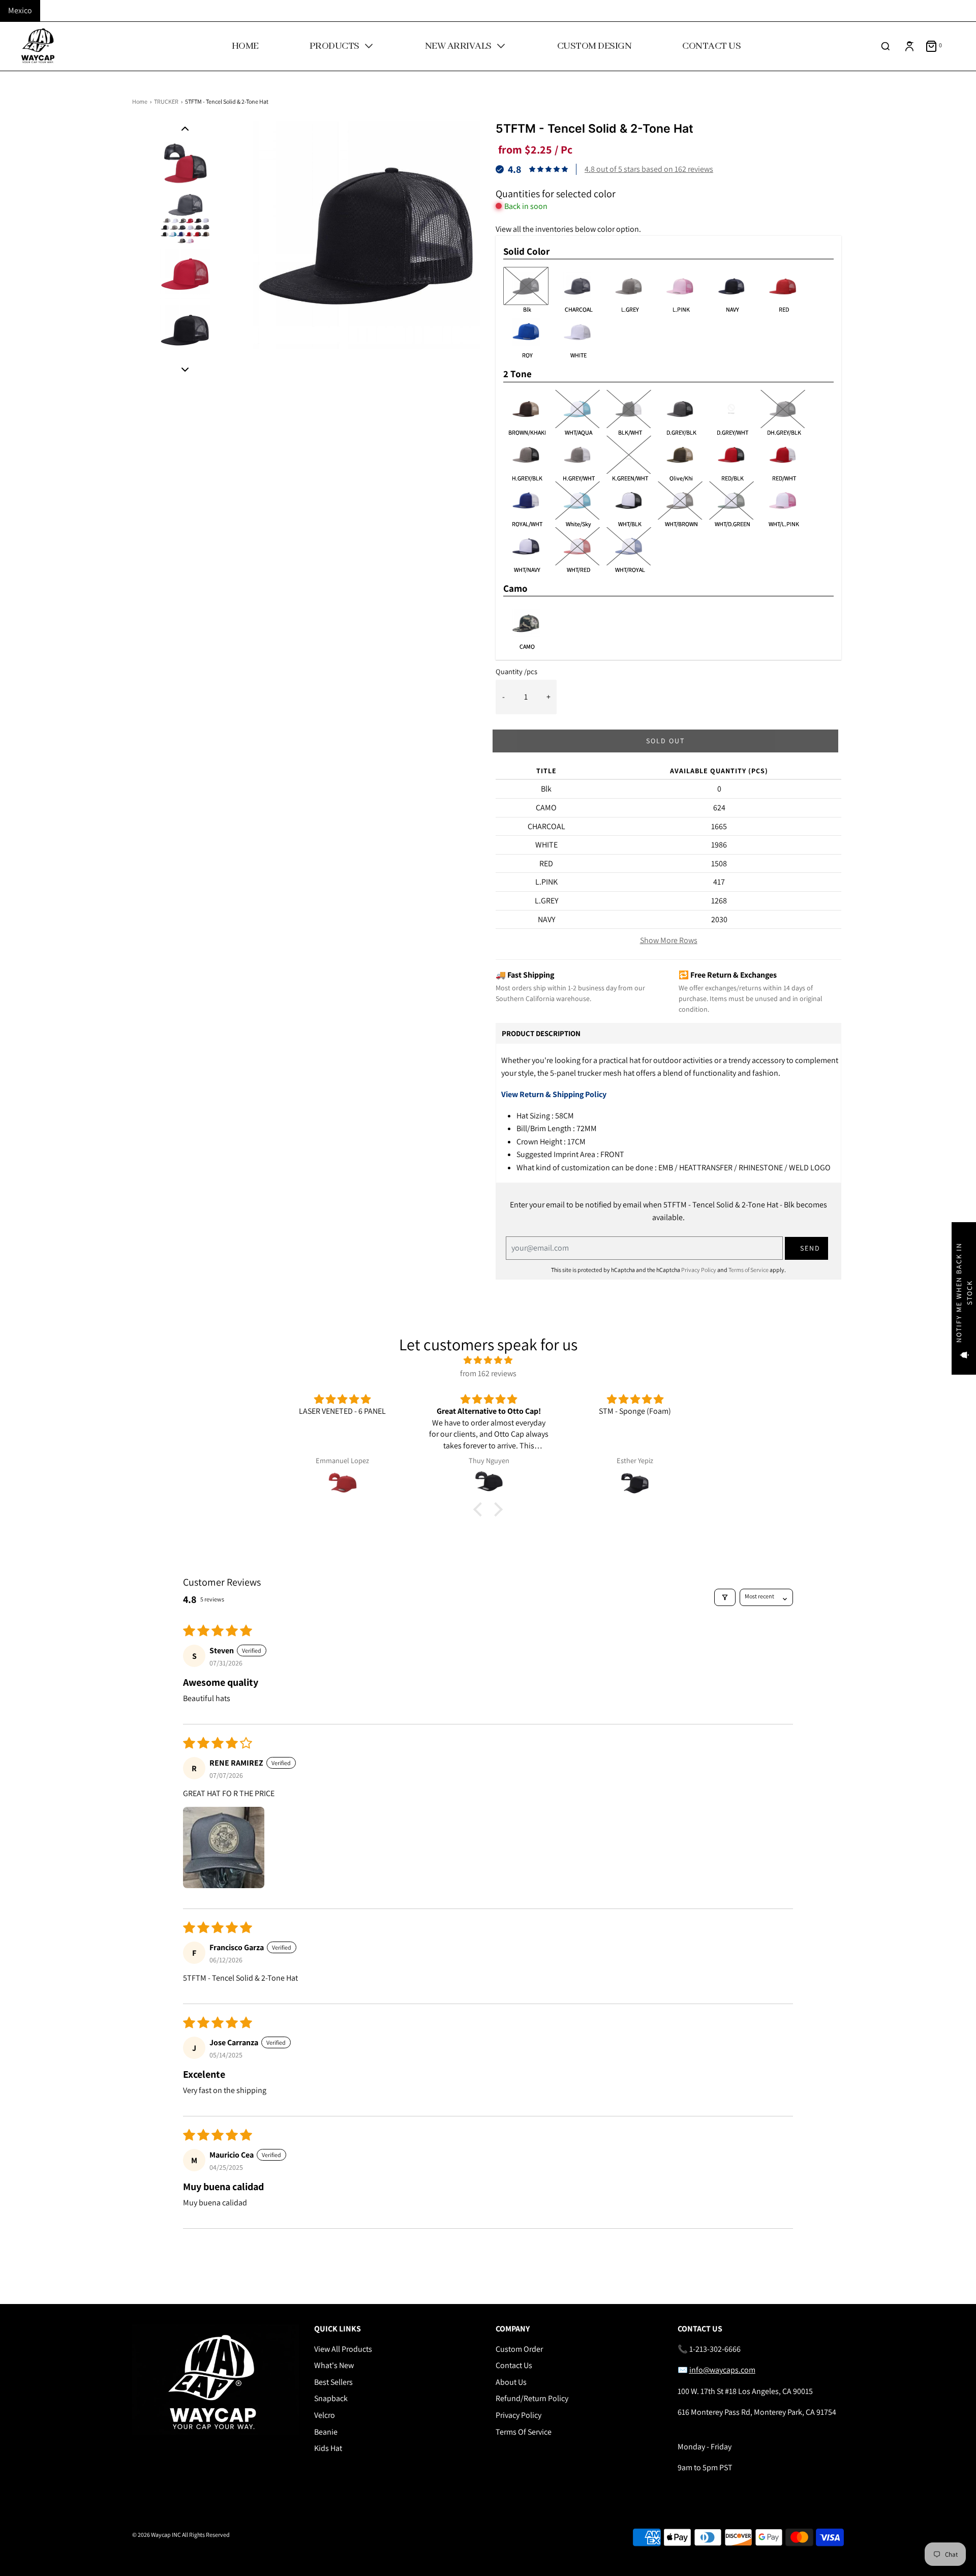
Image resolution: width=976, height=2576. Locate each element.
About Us (511, 2382)
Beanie (326, 2432)
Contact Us (514, 2365)
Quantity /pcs (516, 671)
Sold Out (665, 741)
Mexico (20, 10)
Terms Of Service (524, 2432)
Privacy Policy (699, 1270)
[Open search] (886, 46)
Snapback (331, 2398)
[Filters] (725, 1597)
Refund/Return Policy (532, 2398)
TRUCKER (166, 101)
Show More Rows (669, 940)
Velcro (325, 2415)
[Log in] (909, 46)
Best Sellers (333, 2382)
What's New (334, 2365)
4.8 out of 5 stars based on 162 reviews (649, 169)
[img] (488, 1360)
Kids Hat (328, 2448)
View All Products (343, 2349)
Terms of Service (749, 1270)
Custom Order (519, 2349)
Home (140, 101)
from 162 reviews (488, 1373)
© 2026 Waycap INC (157, 2535)
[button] (185, 128)
